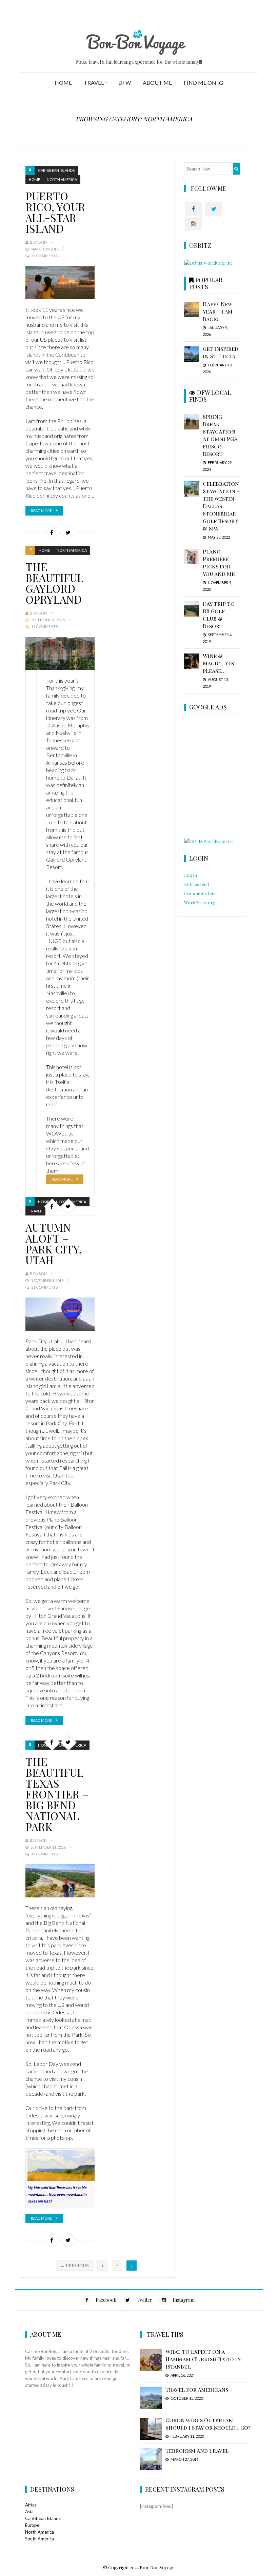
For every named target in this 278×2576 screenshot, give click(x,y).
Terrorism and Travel (197, 2450)
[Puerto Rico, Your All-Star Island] (60, 283)
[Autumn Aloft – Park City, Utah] (60, 1314)
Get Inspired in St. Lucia (221, 352)
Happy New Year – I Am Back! (218, 311)
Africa (31, 2505)
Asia (29, 2512)
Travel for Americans (197, 2389)
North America (62, 179)
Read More (41, 511)
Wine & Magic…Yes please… (218, 663)
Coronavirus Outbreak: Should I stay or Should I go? (208, 2424)
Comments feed (200, 893)
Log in (191, 875)
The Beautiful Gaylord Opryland (54, 583)
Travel (94, 83)
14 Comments (44, 627)
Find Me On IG (203, 83)
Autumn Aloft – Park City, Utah (54, 1243)
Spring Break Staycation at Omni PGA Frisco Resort (220, 435)
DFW (125, 83)
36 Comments (44, 256)
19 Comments (44, 1854)
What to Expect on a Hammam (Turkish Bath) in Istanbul (203, 2359)
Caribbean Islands (56, 170)
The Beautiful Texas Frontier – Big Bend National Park (57, 1794)
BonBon (38, 242)
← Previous (74, 2265)
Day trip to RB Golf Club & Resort (219, 615)
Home (63, 83)
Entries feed (196, 884)
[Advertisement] (231, 777)
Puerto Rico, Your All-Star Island (55, 212)
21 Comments (44, 1287)
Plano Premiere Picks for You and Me (219, 562)
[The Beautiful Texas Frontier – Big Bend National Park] (60, 1881)
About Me (157, 83)
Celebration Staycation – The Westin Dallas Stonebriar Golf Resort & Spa (221, 506)
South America (39, 2539)
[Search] (236, 169)
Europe (32, 2525)
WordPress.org (200, 902)
